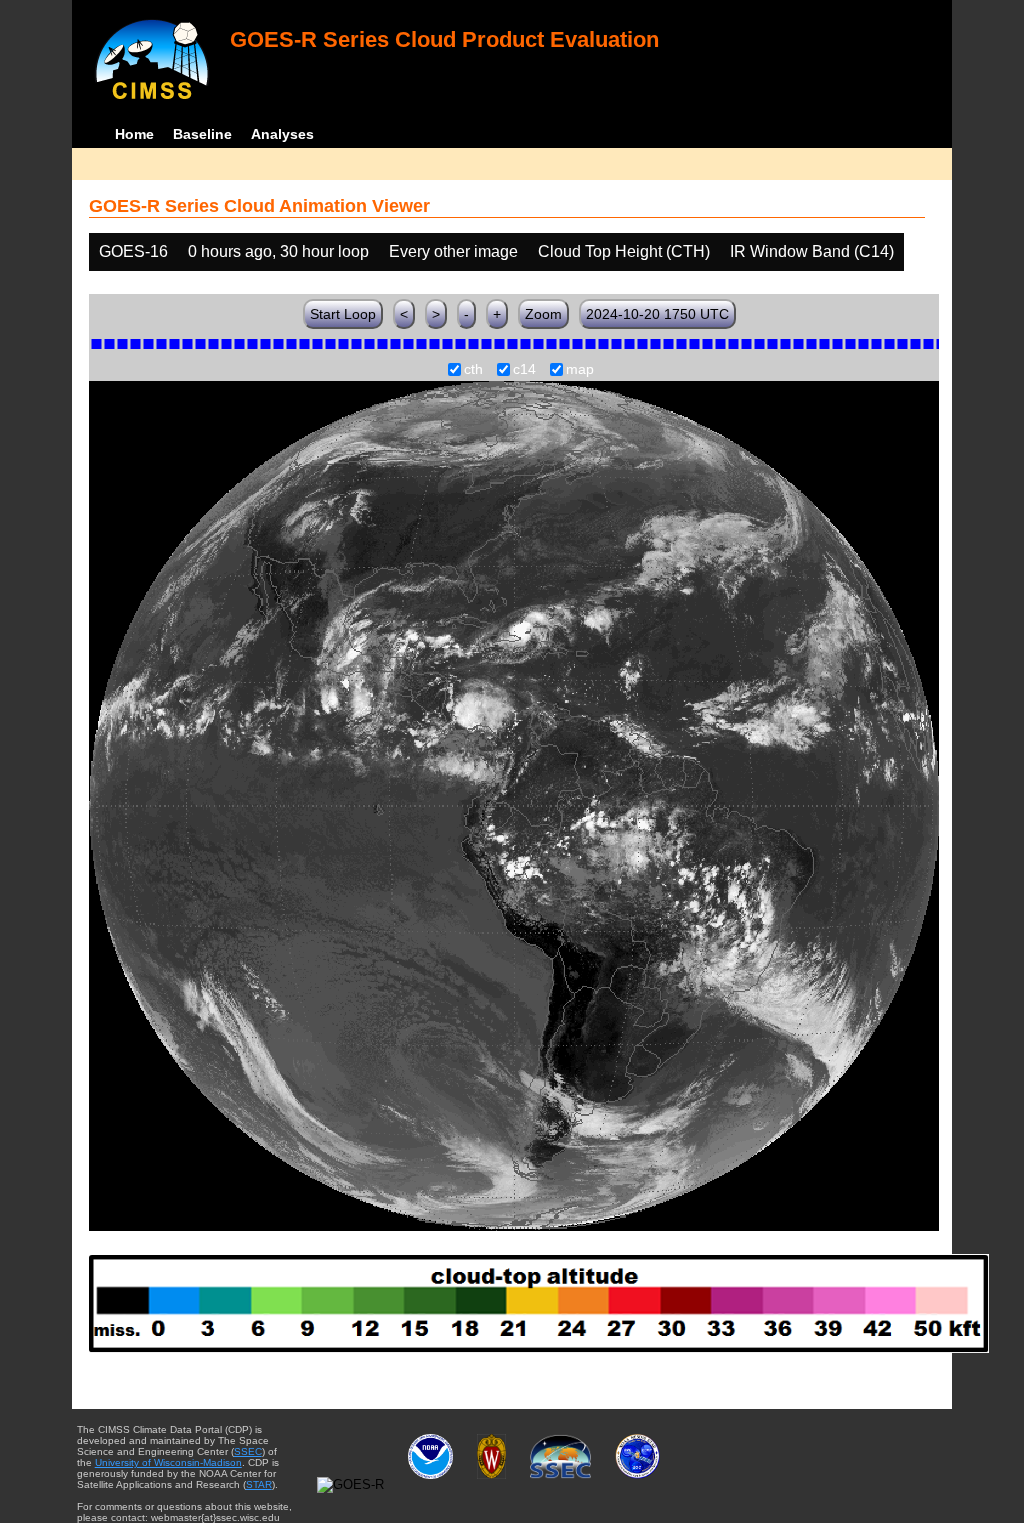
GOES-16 (133, 251)
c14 (524, 370)
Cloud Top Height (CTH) (624, 251)
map (580, 370)
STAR (259, 1484)
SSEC (248, 1451)
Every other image (453, 251)
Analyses (282, 134)
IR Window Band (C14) (812, 251)
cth (473, 370)
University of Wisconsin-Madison (168, 1462)
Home (134, 134)
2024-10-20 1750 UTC (657, 314)
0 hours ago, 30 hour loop (278, 251)
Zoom (543, 314)
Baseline (202, 134)
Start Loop (343, 314)
